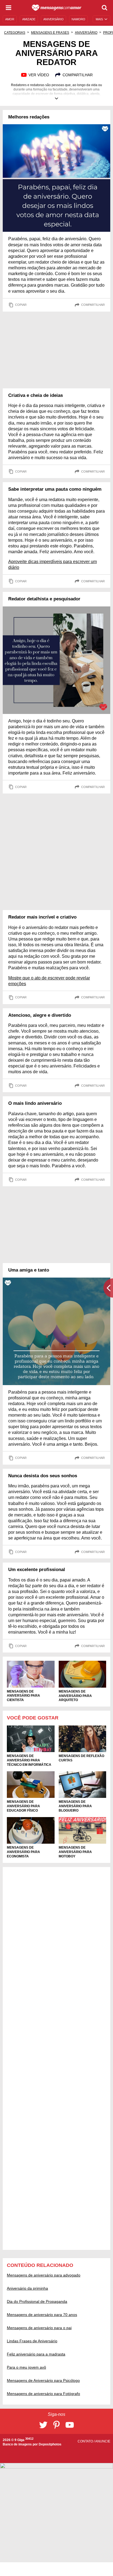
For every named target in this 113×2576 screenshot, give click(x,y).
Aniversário (86, 33)
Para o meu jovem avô (26, 2367)
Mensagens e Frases (50, 33)
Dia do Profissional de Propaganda (37, 2301)
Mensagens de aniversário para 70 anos (42, 2315)
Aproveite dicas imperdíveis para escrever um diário (53, 564)
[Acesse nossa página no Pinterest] (56, 2425)
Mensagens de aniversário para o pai (39, 2328)
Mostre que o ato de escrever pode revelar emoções (49, 981)
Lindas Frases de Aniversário (32, 2341)
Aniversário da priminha (27, 2288)
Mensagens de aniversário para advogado (44, 2275)
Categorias (15, 33)
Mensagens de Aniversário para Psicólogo (43, 2380)
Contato (86, 2441)
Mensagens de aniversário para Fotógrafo (43, 2394)
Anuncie (103, 2441)
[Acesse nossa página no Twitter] (43, 2425)
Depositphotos (50, 2444)
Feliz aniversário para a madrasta (36, 2354)
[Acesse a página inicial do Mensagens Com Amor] (57, 8)
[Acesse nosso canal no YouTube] (70, 2425)
